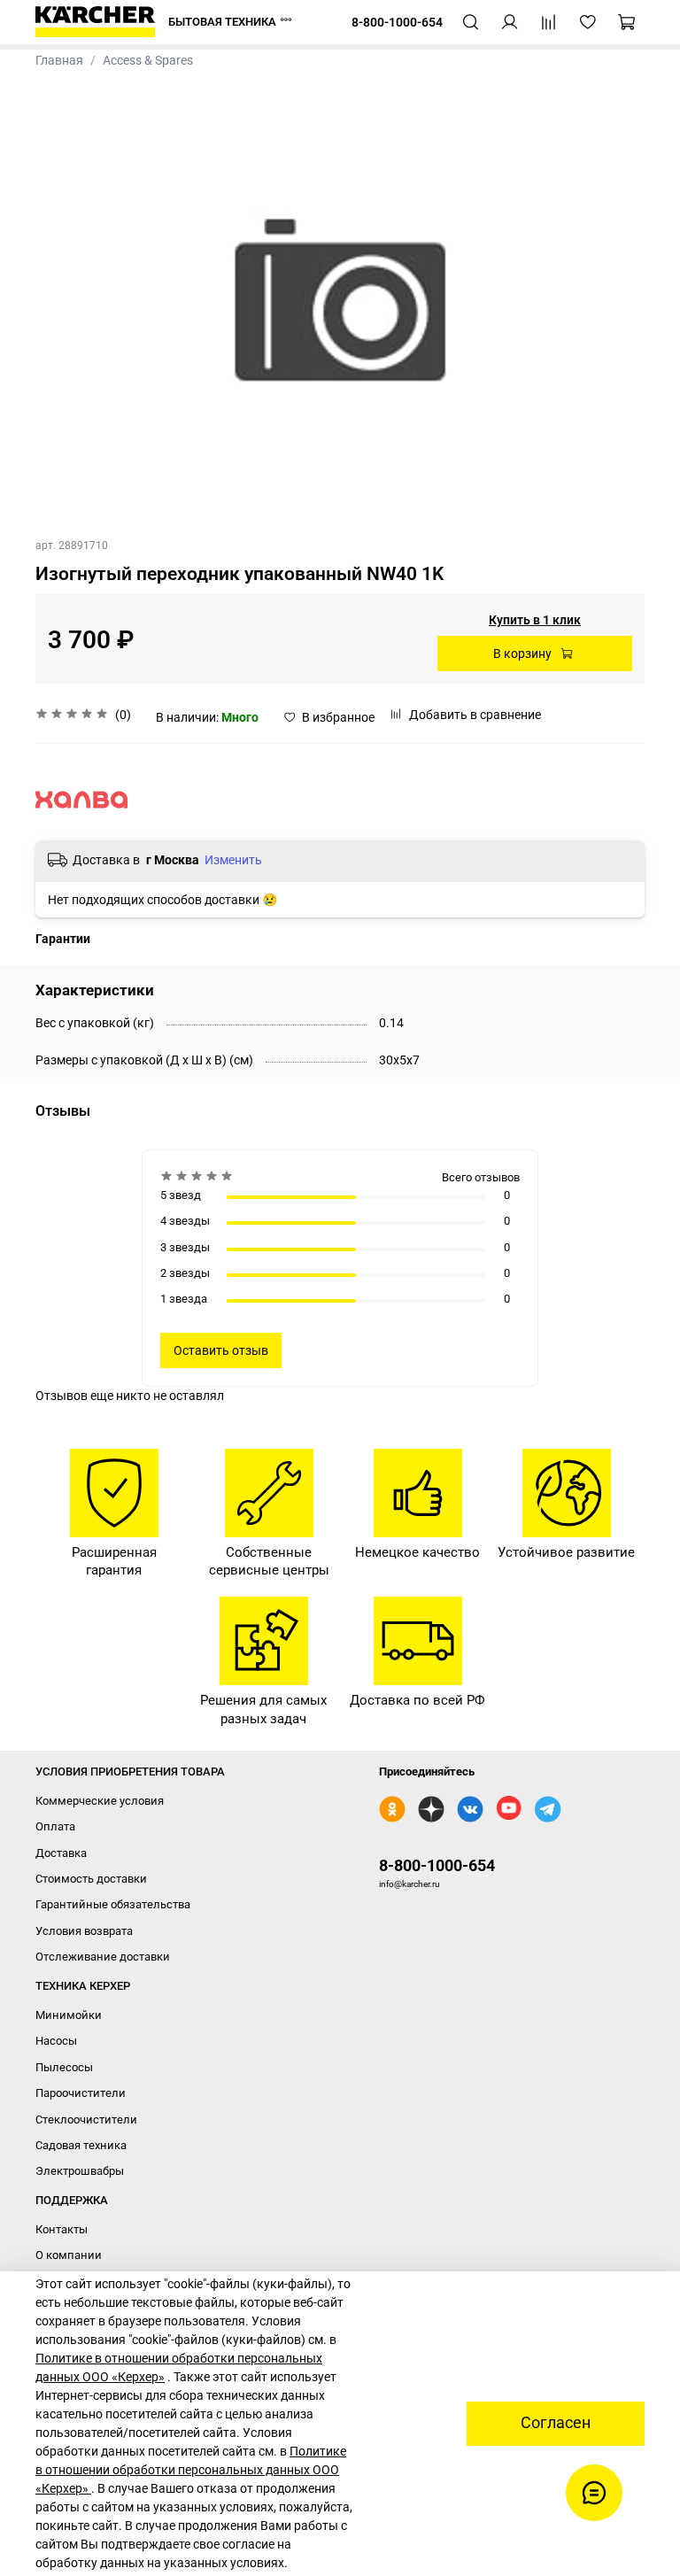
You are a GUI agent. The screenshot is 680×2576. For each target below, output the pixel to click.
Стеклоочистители (86, 2120)
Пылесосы (64, 2067)
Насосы (56, 2041)
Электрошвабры (80, 2171)
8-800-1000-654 (437, 1865)
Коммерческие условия (100, 1801)
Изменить (233, 860)
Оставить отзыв (221, 1350)
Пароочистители (81, 2093)
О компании (69, 2255)
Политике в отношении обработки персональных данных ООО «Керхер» (191, 2470)
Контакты (62, 2229)
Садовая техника (81, 2145)
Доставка (61, 1853)
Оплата (55, 1826)
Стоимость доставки (91, 1879)
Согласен (556, 2423)
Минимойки (69, 2015)
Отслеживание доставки (103, 1957)
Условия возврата (84, 1931)
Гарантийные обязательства (113, 1904)
